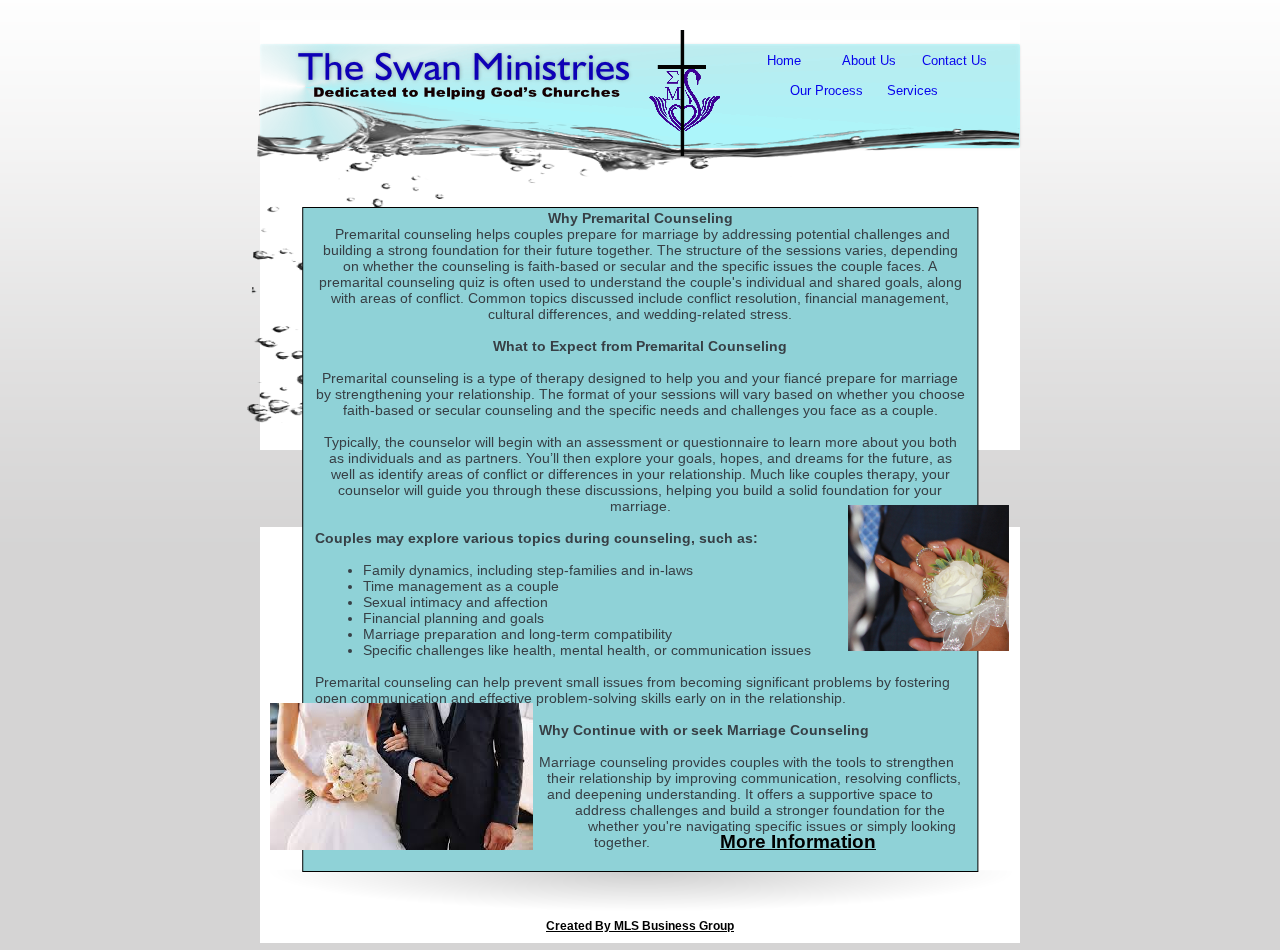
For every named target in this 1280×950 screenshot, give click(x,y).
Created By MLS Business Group (640, 926)
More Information (798, 841)
